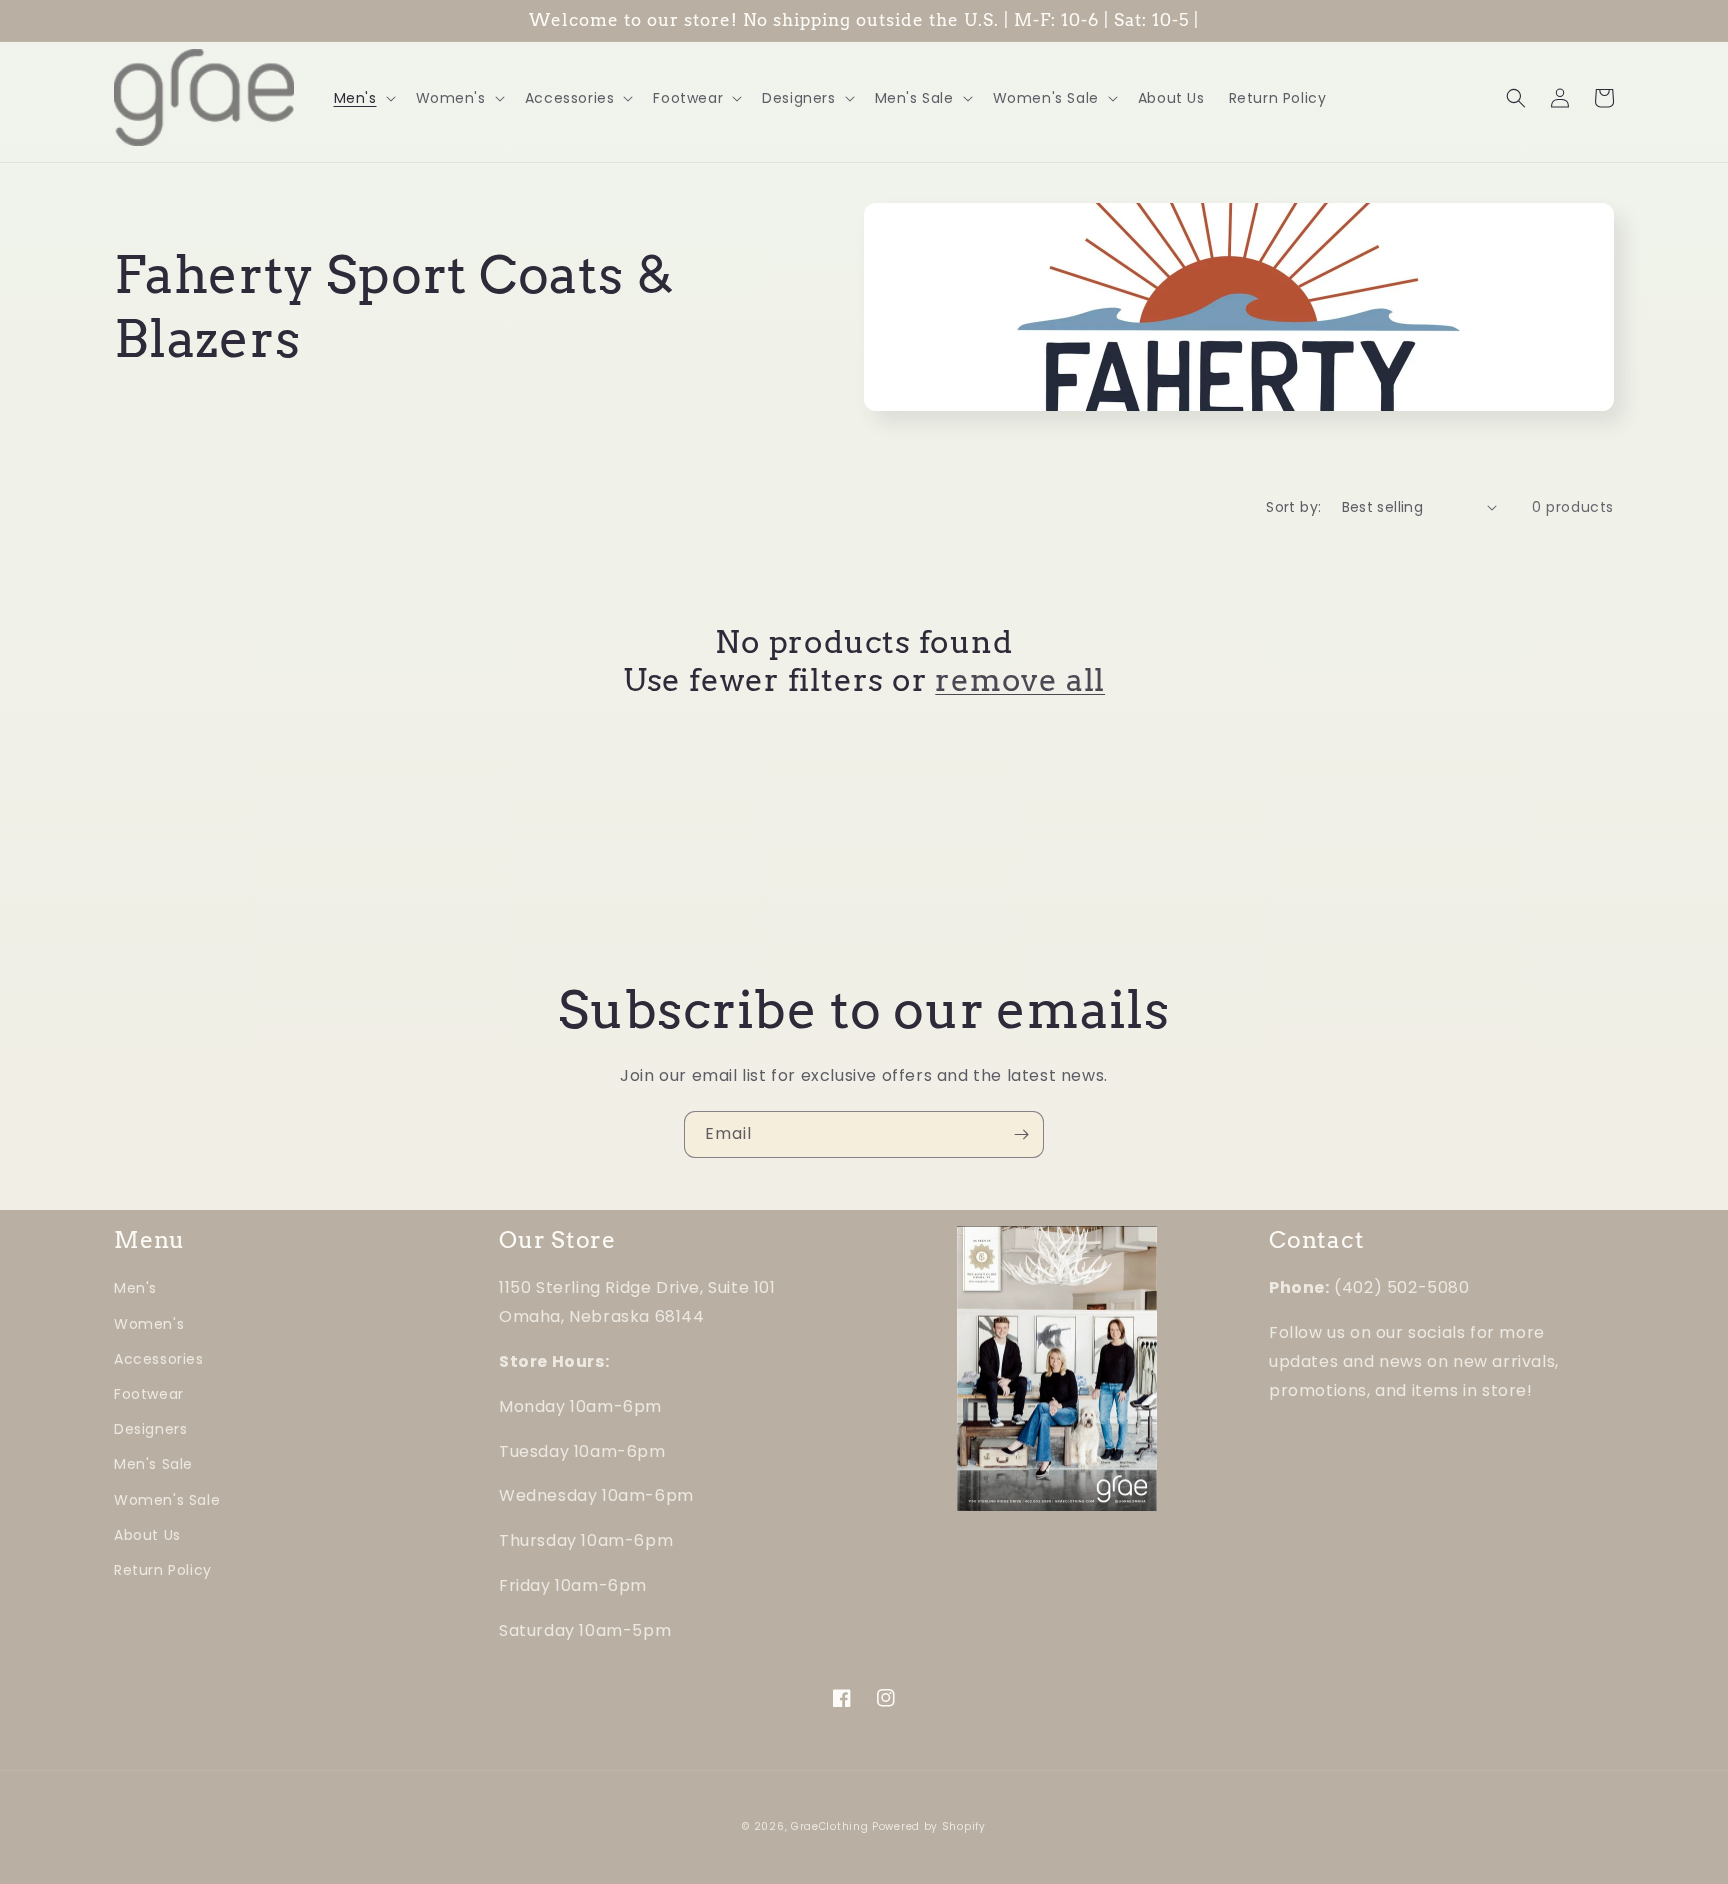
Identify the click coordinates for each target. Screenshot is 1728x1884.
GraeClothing (829, 1826)
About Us (147, 1535)
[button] (363, 98)
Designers (150, 1429)
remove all (1020, 680)
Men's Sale (153, 1464)
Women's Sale (167, 1500)
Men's (135, 1288)
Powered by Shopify (929, 1826)
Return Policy (163, 1570)
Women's (149, 1324)
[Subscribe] (1021, 1134)
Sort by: (1293, 507)
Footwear (149, 1394)
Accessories (159, 1359)
